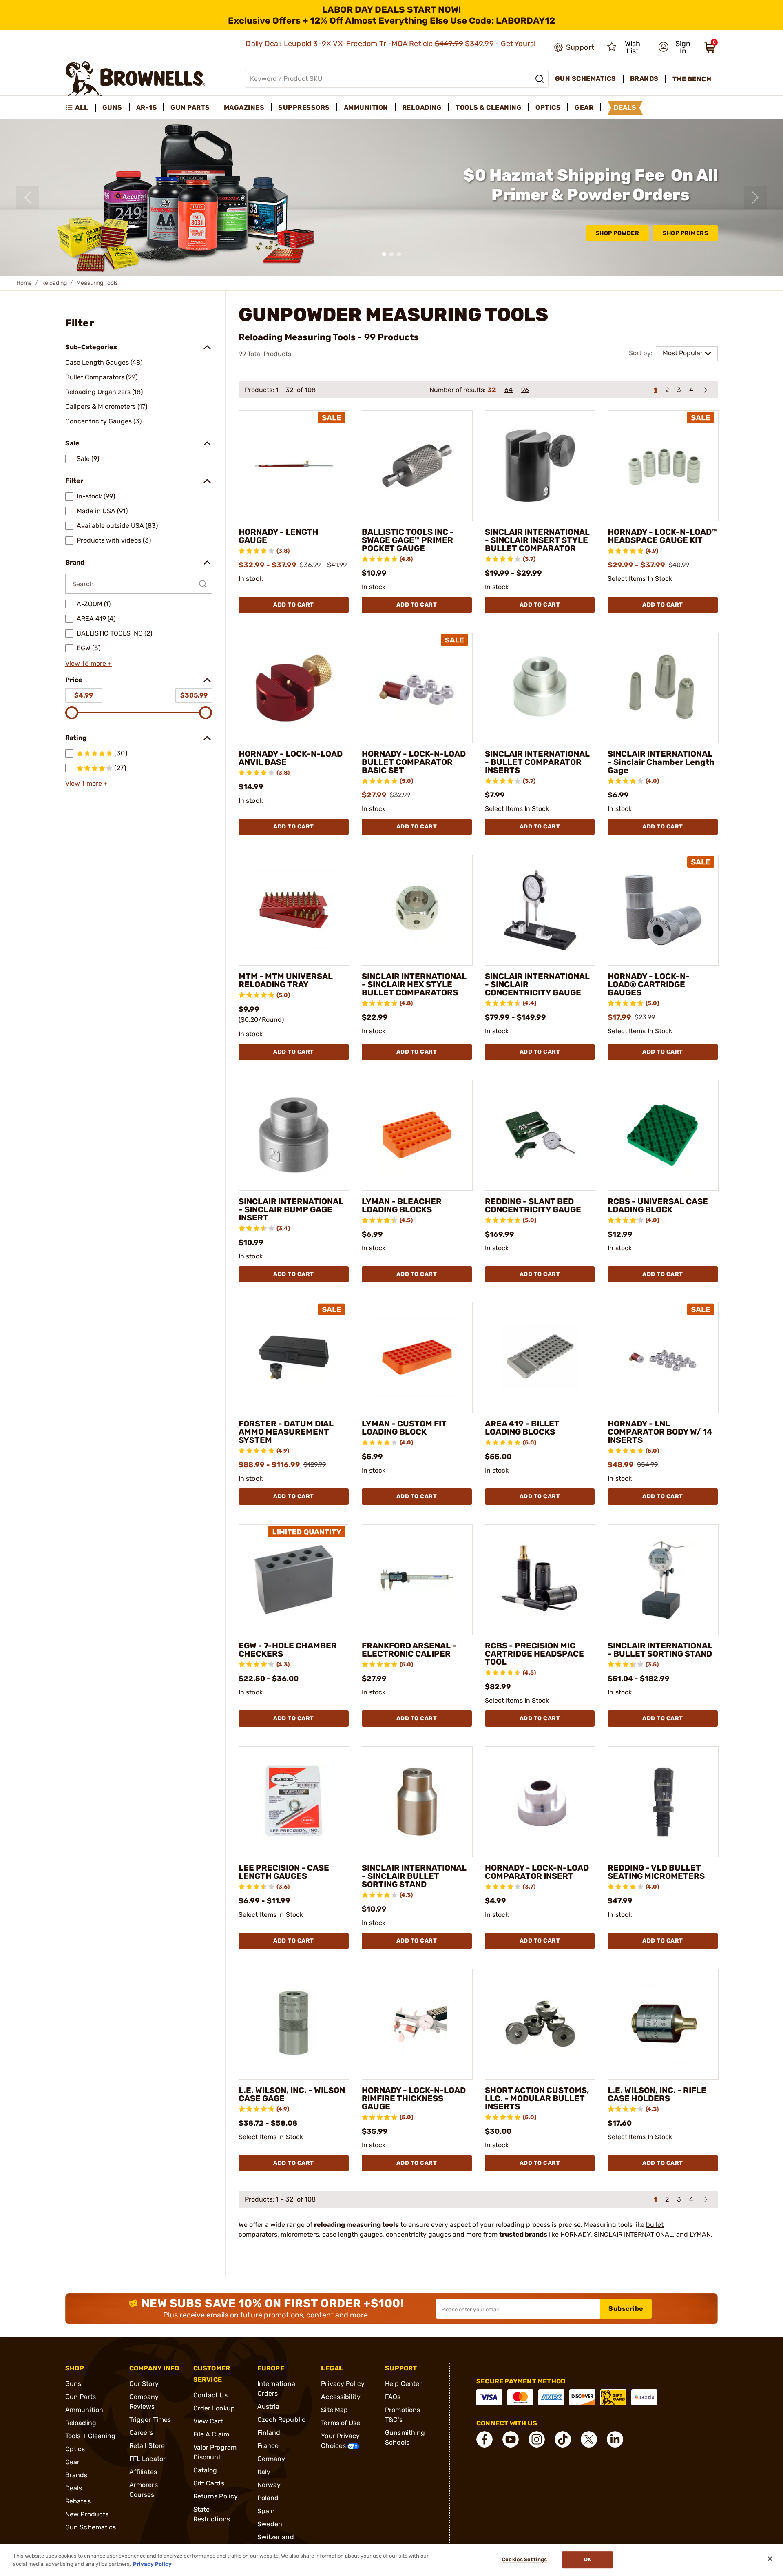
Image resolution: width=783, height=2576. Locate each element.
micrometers (300, 2234)
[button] (676, 47)
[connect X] (589, 2439)
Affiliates (143, 2472)
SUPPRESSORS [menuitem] (304, 107)
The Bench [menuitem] (692, 79)
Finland (269, 2433)
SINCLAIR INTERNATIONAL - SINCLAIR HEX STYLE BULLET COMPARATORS (414, 984)
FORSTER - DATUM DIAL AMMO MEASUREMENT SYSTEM (286, 1432)
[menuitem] (81, 108)
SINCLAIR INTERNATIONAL (633, 2234)
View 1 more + (86, 783)
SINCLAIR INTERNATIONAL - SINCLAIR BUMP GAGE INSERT (291, 1209)
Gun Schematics (91, 2527)
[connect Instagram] (537, 2439)
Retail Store (147, 2446)
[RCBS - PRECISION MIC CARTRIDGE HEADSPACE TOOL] (540, 1580)
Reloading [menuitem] (422, 107)
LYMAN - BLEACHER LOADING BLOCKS (402, 1205)
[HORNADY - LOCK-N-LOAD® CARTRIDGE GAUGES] (663, 910)
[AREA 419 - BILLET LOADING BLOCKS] (540, 1358)
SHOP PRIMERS (685, 233)
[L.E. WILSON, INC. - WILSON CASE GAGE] (294, 2024)
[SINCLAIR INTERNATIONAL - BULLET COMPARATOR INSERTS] (540, 688)
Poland (268, 2498)
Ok (587, 2560)
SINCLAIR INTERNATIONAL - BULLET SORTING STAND (660, 1650)
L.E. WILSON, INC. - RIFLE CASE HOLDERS (657, 2094)
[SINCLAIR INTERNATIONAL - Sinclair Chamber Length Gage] (663, 688)
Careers (141, 2433)
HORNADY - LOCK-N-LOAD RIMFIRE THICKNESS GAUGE (414, 2098)
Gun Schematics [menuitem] (586, 79)
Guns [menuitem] (112, 107)
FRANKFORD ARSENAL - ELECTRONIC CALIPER (409, 1650)
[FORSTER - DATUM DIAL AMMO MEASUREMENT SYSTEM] (294, 1358)
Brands (76, 2475)
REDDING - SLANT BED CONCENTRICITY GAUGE (533, 1205)
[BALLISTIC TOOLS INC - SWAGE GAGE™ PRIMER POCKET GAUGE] (417, 466)
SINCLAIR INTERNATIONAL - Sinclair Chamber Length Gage (661, 762)
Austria (269, 2407)
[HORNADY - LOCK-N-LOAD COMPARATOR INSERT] (540, 1802)
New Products (87, 2514)
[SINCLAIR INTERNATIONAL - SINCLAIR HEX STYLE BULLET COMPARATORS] (417, 910)
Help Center (403, 2384)
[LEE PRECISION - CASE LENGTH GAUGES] (294, 1802)
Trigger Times (150, 2420)
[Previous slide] (28, 197)
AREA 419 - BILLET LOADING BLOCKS (522, 1428)
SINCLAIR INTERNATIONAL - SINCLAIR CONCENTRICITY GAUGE (537, 984)
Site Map (334, 2410)
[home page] (136, 79)
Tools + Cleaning (91, 2436)
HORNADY (575, 2234)
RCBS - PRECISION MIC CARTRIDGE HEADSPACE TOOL (534, 1654)
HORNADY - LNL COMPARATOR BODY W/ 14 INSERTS (660, 1432)
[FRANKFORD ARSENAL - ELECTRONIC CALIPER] (417, 1580)
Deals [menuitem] (625, 107)
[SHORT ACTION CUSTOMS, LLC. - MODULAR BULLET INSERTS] (540, 2024)
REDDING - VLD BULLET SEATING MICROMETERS (656, 1872)
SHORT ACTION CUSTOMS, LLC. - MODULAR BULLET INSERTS (537, 2098)
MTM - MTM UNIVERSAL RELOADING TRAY (286, 980)
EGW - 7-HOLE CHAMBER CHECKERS (288, 1650)
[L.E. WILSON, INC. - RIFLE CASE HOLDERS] (663, 2024)
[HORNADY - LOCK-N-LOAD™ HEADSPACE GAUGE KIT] (663, 466)
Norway (269, 2485)
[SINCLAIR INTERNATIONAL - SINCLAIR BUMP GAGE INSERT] (294, 1135)
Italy (264, 2472)
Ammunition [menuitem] (366, 107)
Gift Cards (209, 2483)
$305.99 (194, 695)
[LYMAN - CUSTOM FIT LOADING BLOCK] (417, 1358)
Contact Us (210, 2395)
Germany (271, 2459)
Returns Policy (216, 2496)
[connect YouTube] (511, 2439)
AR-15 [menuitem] (147, 107)
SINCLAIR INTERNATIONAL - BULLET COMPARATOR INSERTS (537, 762)
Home (24, 283)
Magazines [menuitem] (244, 107)
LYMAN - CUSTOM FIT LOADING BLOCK (404, 1428)
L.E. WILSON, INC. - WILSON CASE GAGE (292, 2094)
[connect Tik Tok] (563, 2439)
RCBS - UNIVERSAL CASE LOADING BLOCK (658, 1205)
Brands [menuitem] (644, 79)
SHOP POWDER (618, 233)
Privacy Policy (343, 2384)
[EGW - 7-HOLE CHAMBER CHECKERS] (294, 1580)
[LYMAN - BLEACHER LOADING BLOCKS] (417, 1135)
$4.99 (84, 695)
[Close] (770, 2559)
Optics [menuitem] (548, 107)
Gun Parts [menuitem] (190, 107)
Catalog (205, 2470)
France (268, 2446)
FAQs (393, 2397)
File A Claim (211, 2434)
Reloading (54, 283)
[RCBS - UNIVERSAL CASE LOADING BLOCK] (663, 1135)
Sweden (270, 2524)
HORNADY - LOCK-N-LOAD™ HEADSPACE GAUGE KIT (662, 536)
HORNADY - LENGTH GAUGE (279, 536)
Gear (72, 2462)
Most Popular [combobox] (683, 353)
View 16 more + (88, 663)
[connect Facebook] (484, 2439)
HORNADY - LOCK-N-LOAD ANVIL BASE (291, 758)
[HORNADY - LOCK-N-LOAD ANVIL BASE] (294, 688)
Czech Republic (281, 2420)
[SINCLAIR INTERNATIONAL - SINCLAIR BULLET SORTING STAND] (417, 1802)
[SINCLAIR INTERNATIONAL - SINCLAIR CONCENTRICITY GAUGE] (540, 910)
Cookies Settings (524, 2560)
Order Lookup (214, 2408)
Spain (266, 2511)
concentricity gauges (418, 2234)
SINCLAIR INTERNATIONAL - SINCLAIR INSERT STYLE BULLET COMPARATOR (537, 540)
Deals (74, 2488)
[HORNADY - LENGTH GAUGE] (294, 466)
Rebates (78, 2501)
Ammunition (84, 2410)
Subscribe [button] (626, 2309)
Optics (75, 2449)
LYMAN (700, 2234)
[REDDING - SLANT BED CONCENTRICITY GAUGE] (540, 1135)
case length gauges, (353, 2234)
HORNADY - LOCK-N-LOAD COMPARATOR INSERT (537, 1872)
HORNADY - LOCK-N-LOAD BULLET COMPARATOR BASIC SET (414, 762)
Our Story (144, 2384)
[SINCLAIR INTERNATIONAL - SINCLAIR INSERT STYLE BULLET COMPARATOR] (540, 466)
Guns (73, 2384)
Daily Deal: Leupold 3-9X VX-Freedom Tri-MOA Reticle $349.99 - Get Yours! (391, 44)
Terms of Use (341, 2423)
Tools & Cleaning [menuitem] (489, 107)
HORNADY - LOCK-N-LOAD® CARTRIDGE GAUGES (649, 984)
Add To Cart (294, 605)
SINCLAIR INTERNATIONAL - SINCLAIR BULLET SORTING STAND (414, 1876)
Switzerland (276, 2537)
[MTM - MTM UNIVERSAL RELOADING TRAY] (294, 910)
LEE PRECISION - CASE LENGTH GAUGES (284, 1872)
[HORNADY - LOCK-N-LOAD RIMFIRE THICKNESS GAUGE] (417, 2024)
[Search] (540, 79)
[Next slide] (755, 197)
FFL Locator (147, 2459)
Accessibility (341, 2397)
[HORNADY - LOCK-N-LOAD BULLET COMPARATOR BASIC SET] (417, 688)
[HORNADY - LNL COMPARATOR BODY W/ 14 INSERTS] (663, 1358)
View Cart (208, 2421)
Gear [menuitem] (584, 107)
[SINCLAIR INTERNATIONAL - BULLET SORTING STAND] (663, 1580)
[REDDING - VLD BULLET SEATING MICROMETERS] (663, 1802)
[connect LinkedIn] (615, 2439)
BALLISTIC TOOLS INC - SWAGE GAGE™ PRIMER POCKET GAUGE (408, 540)
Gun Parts (81, 2397)
